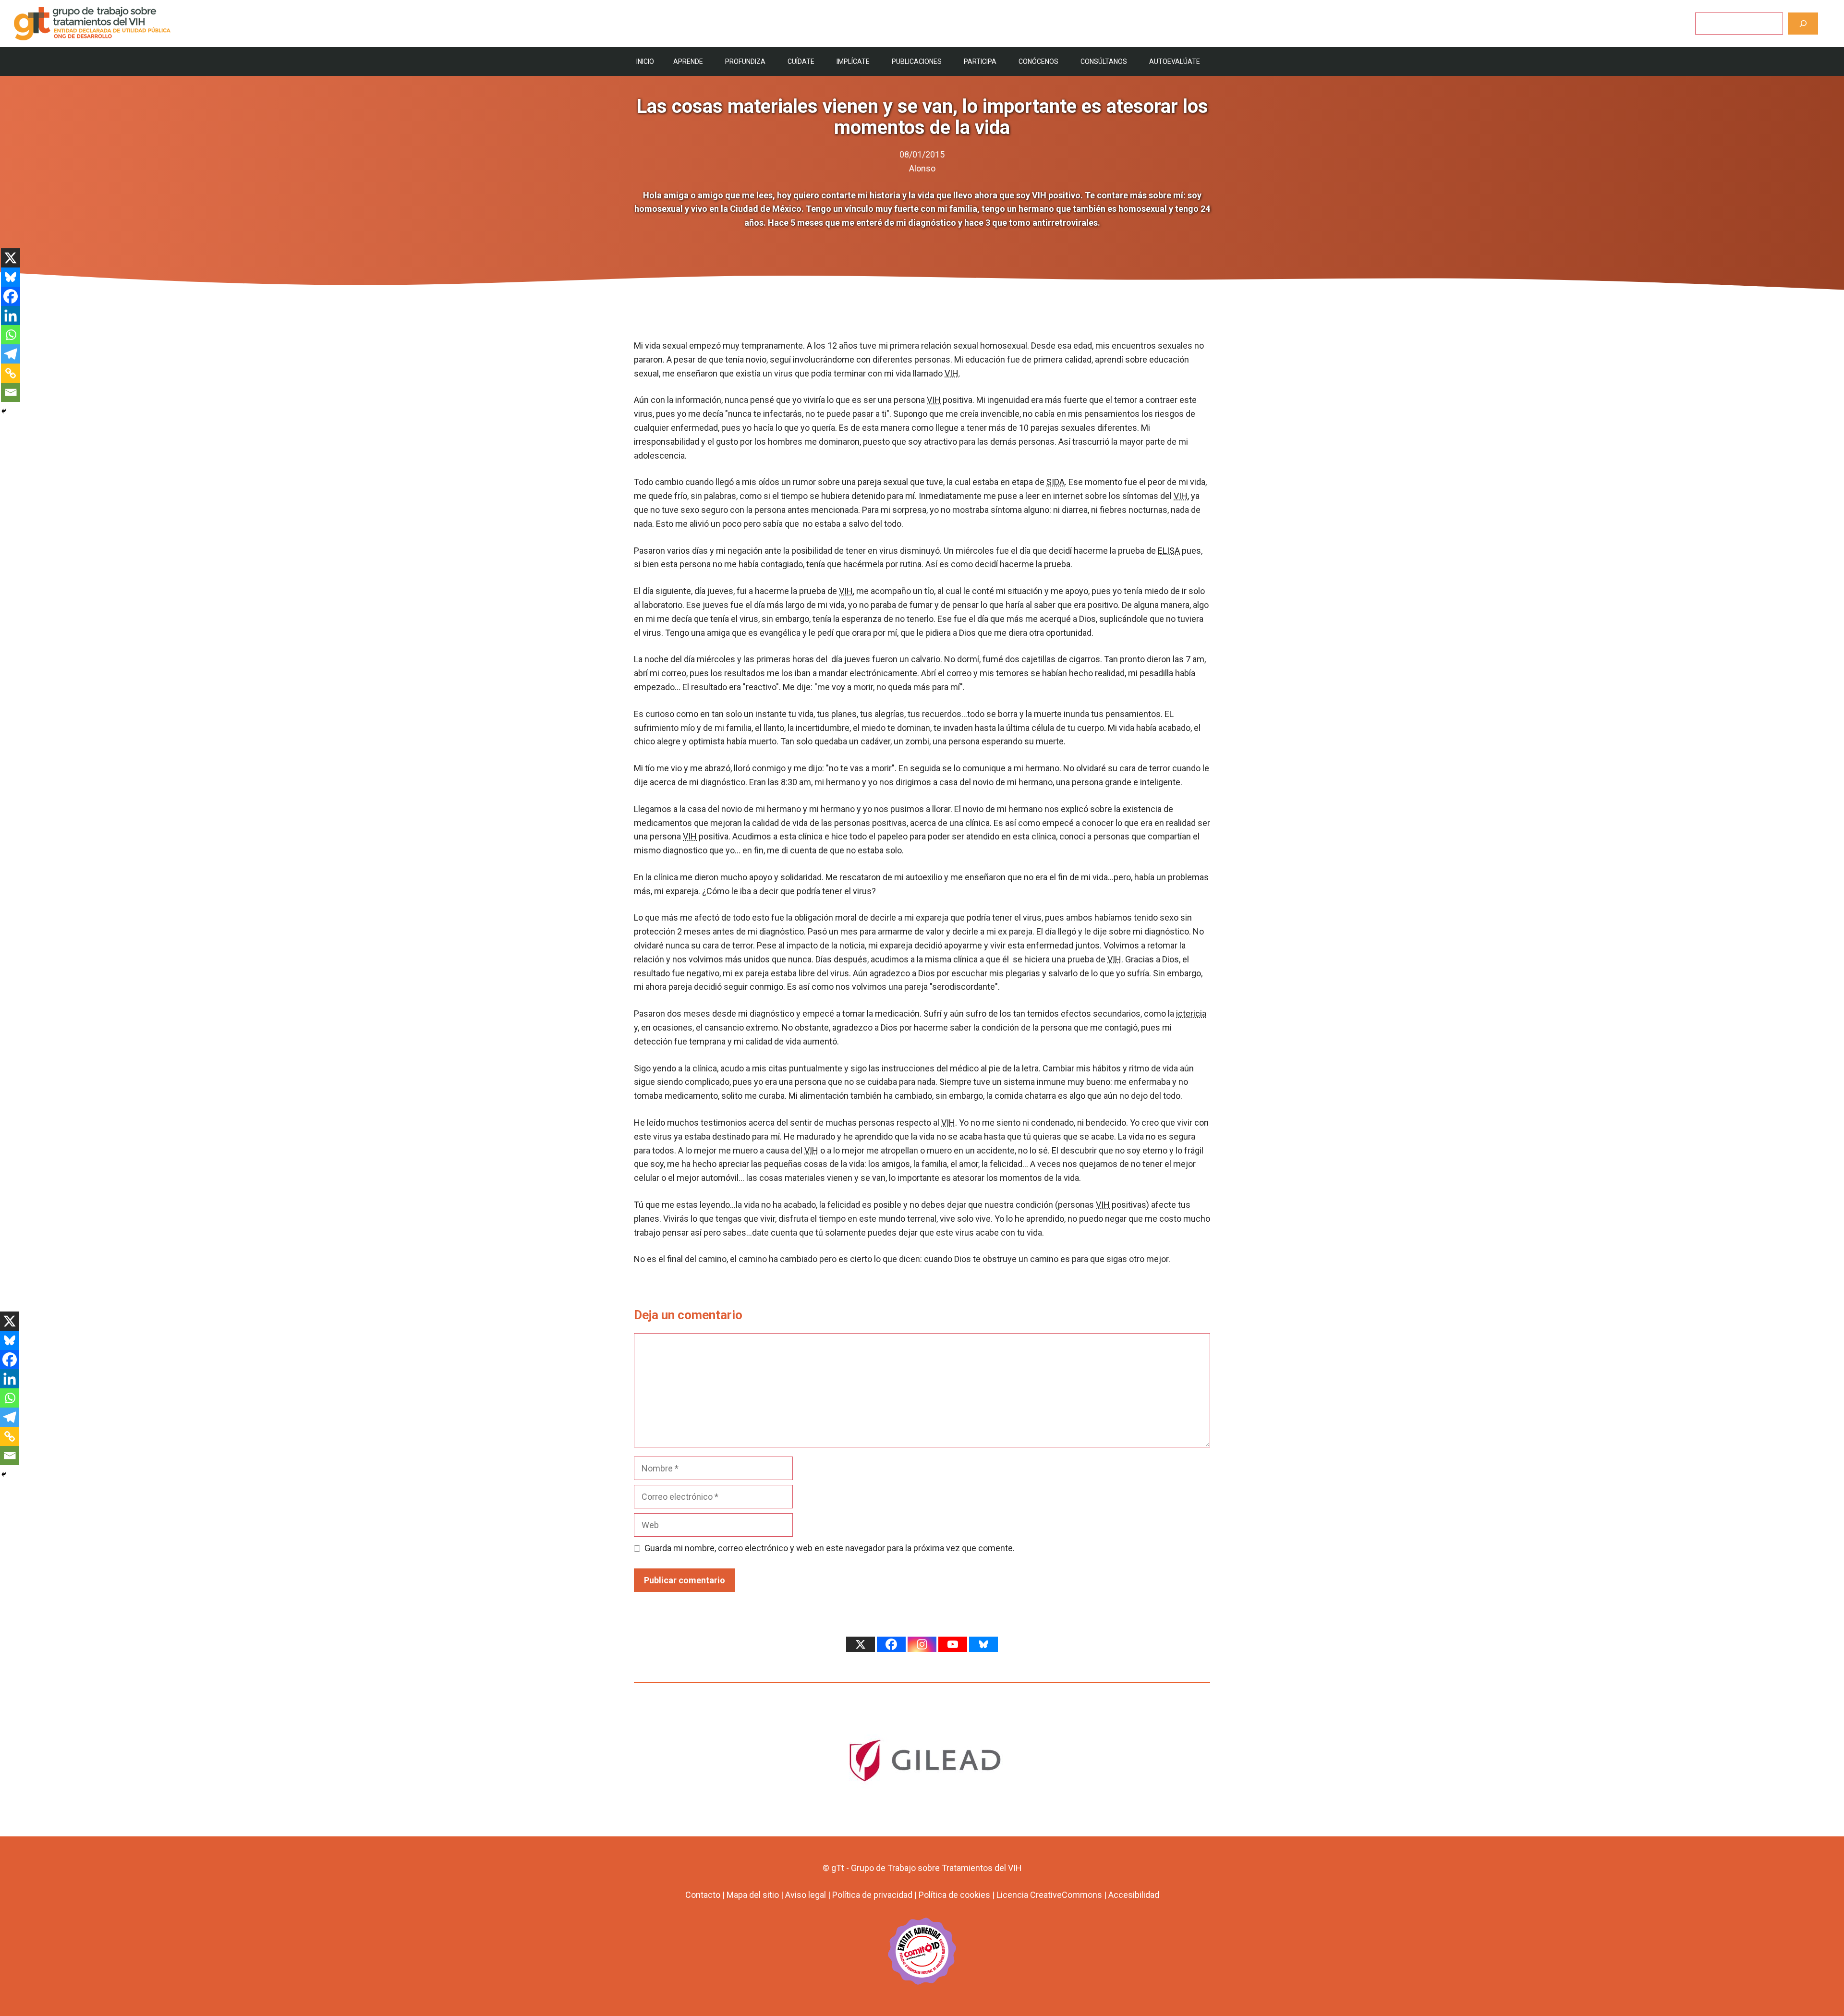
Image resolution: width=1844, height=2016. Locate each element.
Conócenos (1038, 61)
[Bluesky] (11, 277)
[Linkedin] (11, 316)
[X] (11, 258)
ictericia (1191, 1014)
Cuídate (801, 61)
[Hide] (4, 411)
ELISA (1169, 551)
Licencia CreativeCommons (1049, 1895)
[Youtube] (953, 1644)
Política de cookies (954, 1895)
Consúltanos (1104, 61)
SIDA (1055, 482)
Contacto (703, 1895)
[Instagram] (922, 1644)
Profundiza (745, 61)
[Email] (11, 392)
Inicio (645, 61)
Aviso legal (806, 1895)
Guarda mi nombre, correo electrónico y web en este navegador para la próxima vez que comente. (830, 1548)
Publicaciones (917, 61)
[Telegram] (11, 354)
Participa (980, 61)
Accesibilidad (1134, 1895)
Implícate (853, 61)
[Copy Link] (11, 373)
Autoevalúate (1175, 61)
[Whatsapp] (11, 335)
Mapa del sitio (753, 1895)
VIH (952, 373)
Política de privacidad (872, 1895)
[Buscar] (1803, 23)
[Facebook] (11, 296)
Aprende (688, 61)
